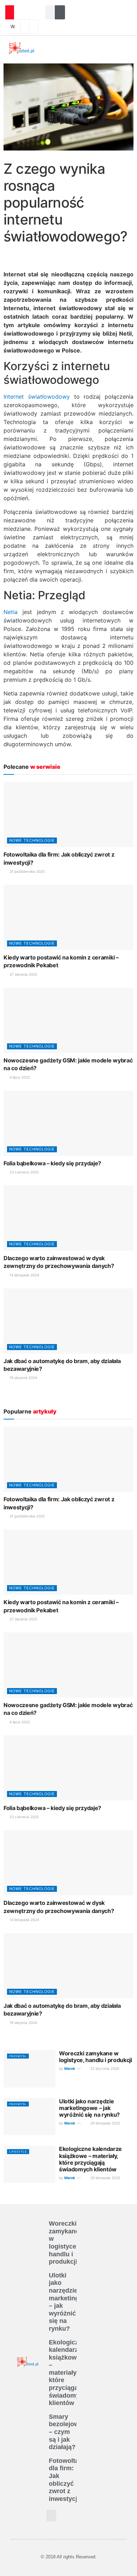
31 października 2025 (27, 871)
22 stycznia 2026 (104, 2068)
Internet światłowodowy (37, 397)
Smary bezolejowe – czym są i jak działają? (66, 2432)
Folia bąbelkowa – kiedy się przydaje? (52, 1163)
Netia (11, 612)
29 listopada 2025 (105, 2123)
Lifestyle (18, 2152)
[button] (60, 48)
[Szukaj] (62, 12)
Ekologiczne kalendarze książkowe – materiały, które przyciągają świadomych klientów (90, 2159)
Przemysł (18, 2056)
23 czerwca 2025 (24, 1172)
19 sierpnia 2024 (23, 1378)
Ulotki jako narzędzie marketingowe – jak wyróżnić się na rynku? (89, 2108)
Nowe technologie (32, 840)
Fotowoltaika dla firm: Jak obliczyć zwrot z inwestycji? (68, 2480)
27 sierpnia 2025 (23, 974)
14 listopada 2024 (24, 1275)
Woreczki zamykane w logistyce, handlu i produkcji (96, 2057)
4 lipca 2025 (19, 1077)
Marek (70, 2068)
